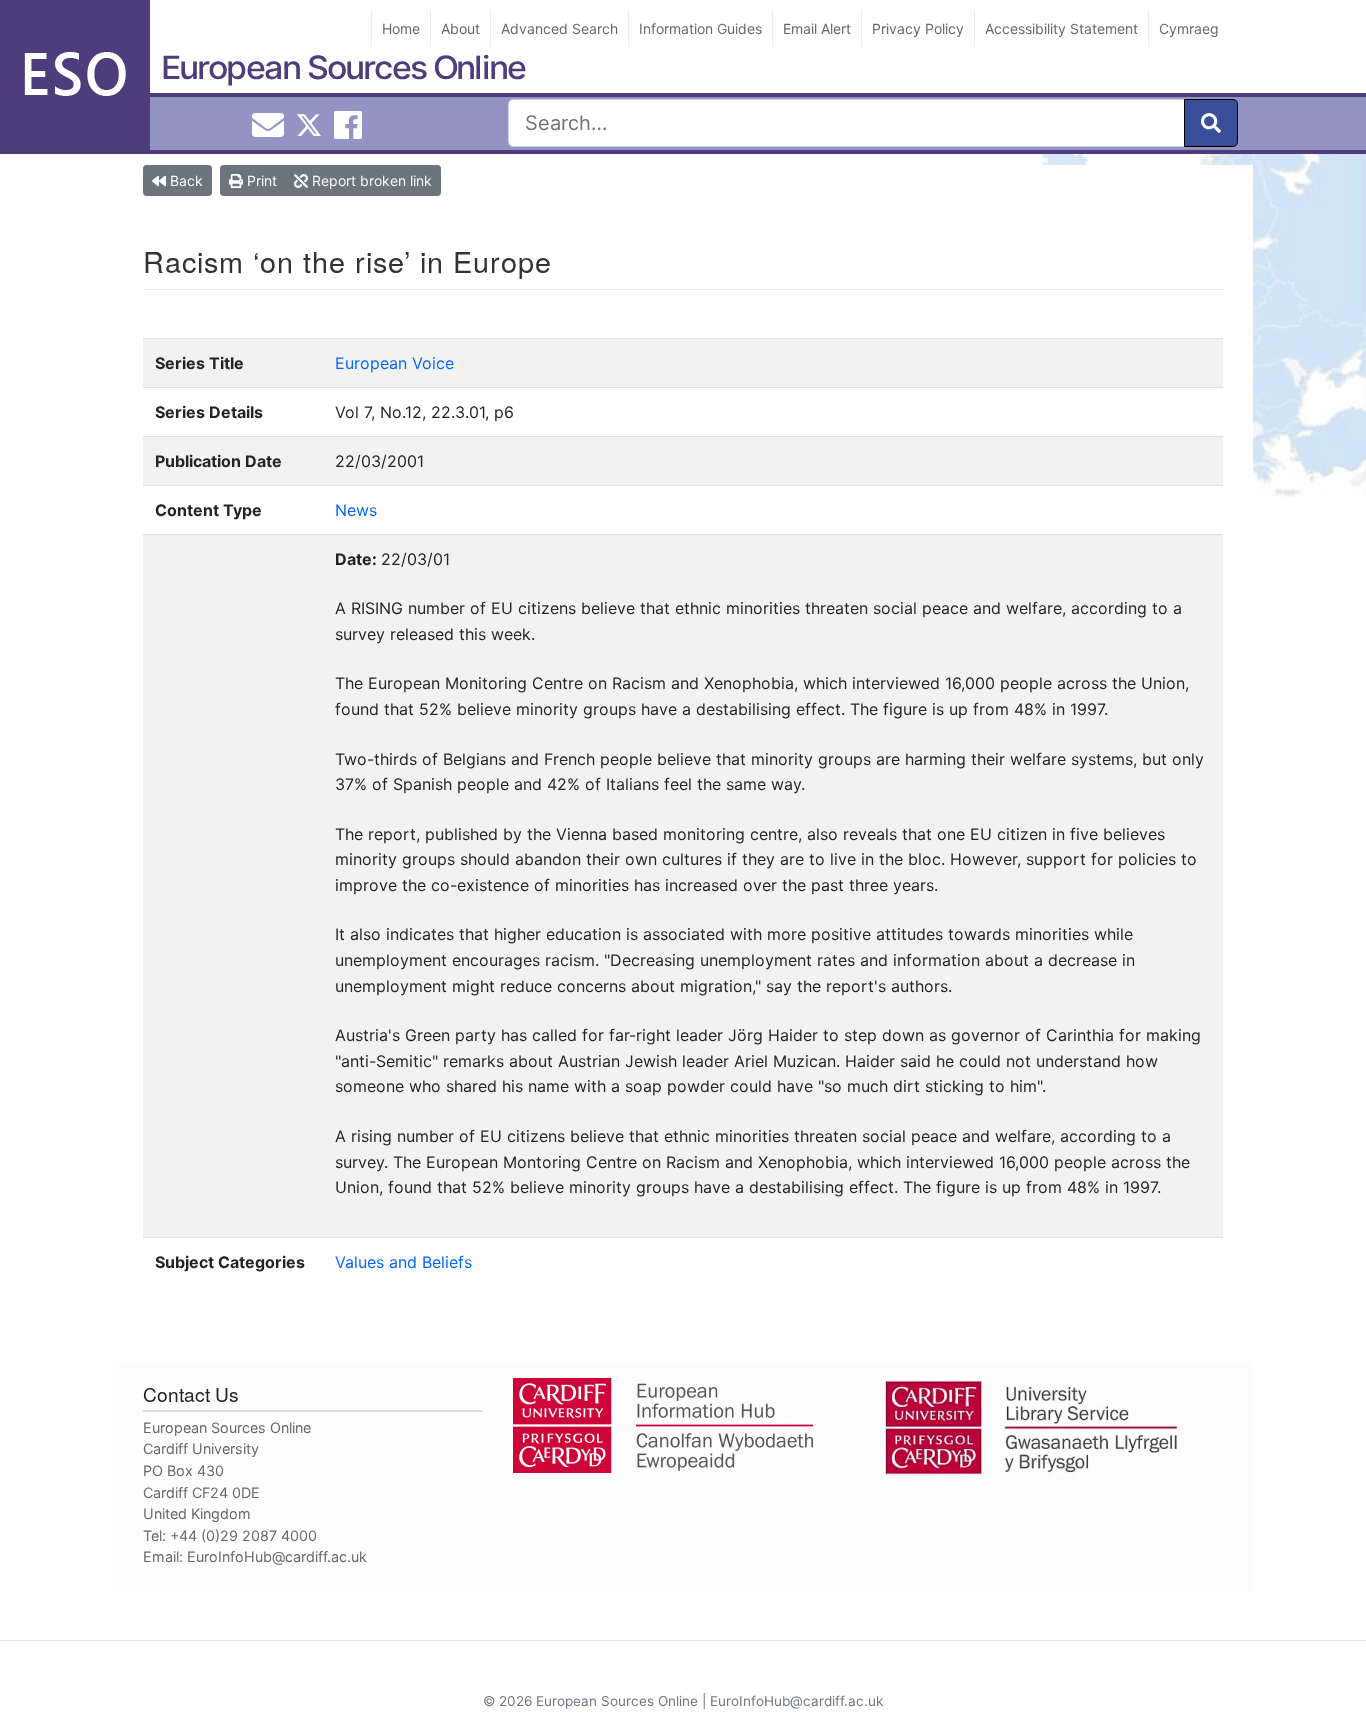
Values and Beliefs (403, 1262)
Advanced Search (559, 28)
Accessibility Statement (1061, 28)
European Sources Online (343, 67)
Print (260, 180)
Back (184, 180)
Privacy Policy (918, 28)
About (460, 28)
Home (401, 28)
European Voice (394, 363)
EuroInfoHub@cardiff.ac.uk (277, 1556)
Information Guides (700, 28)
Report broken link (370, 180)
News (356, 510)
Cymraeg (1189, 28)
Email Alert (817, 28)
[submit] (1211, 123)
